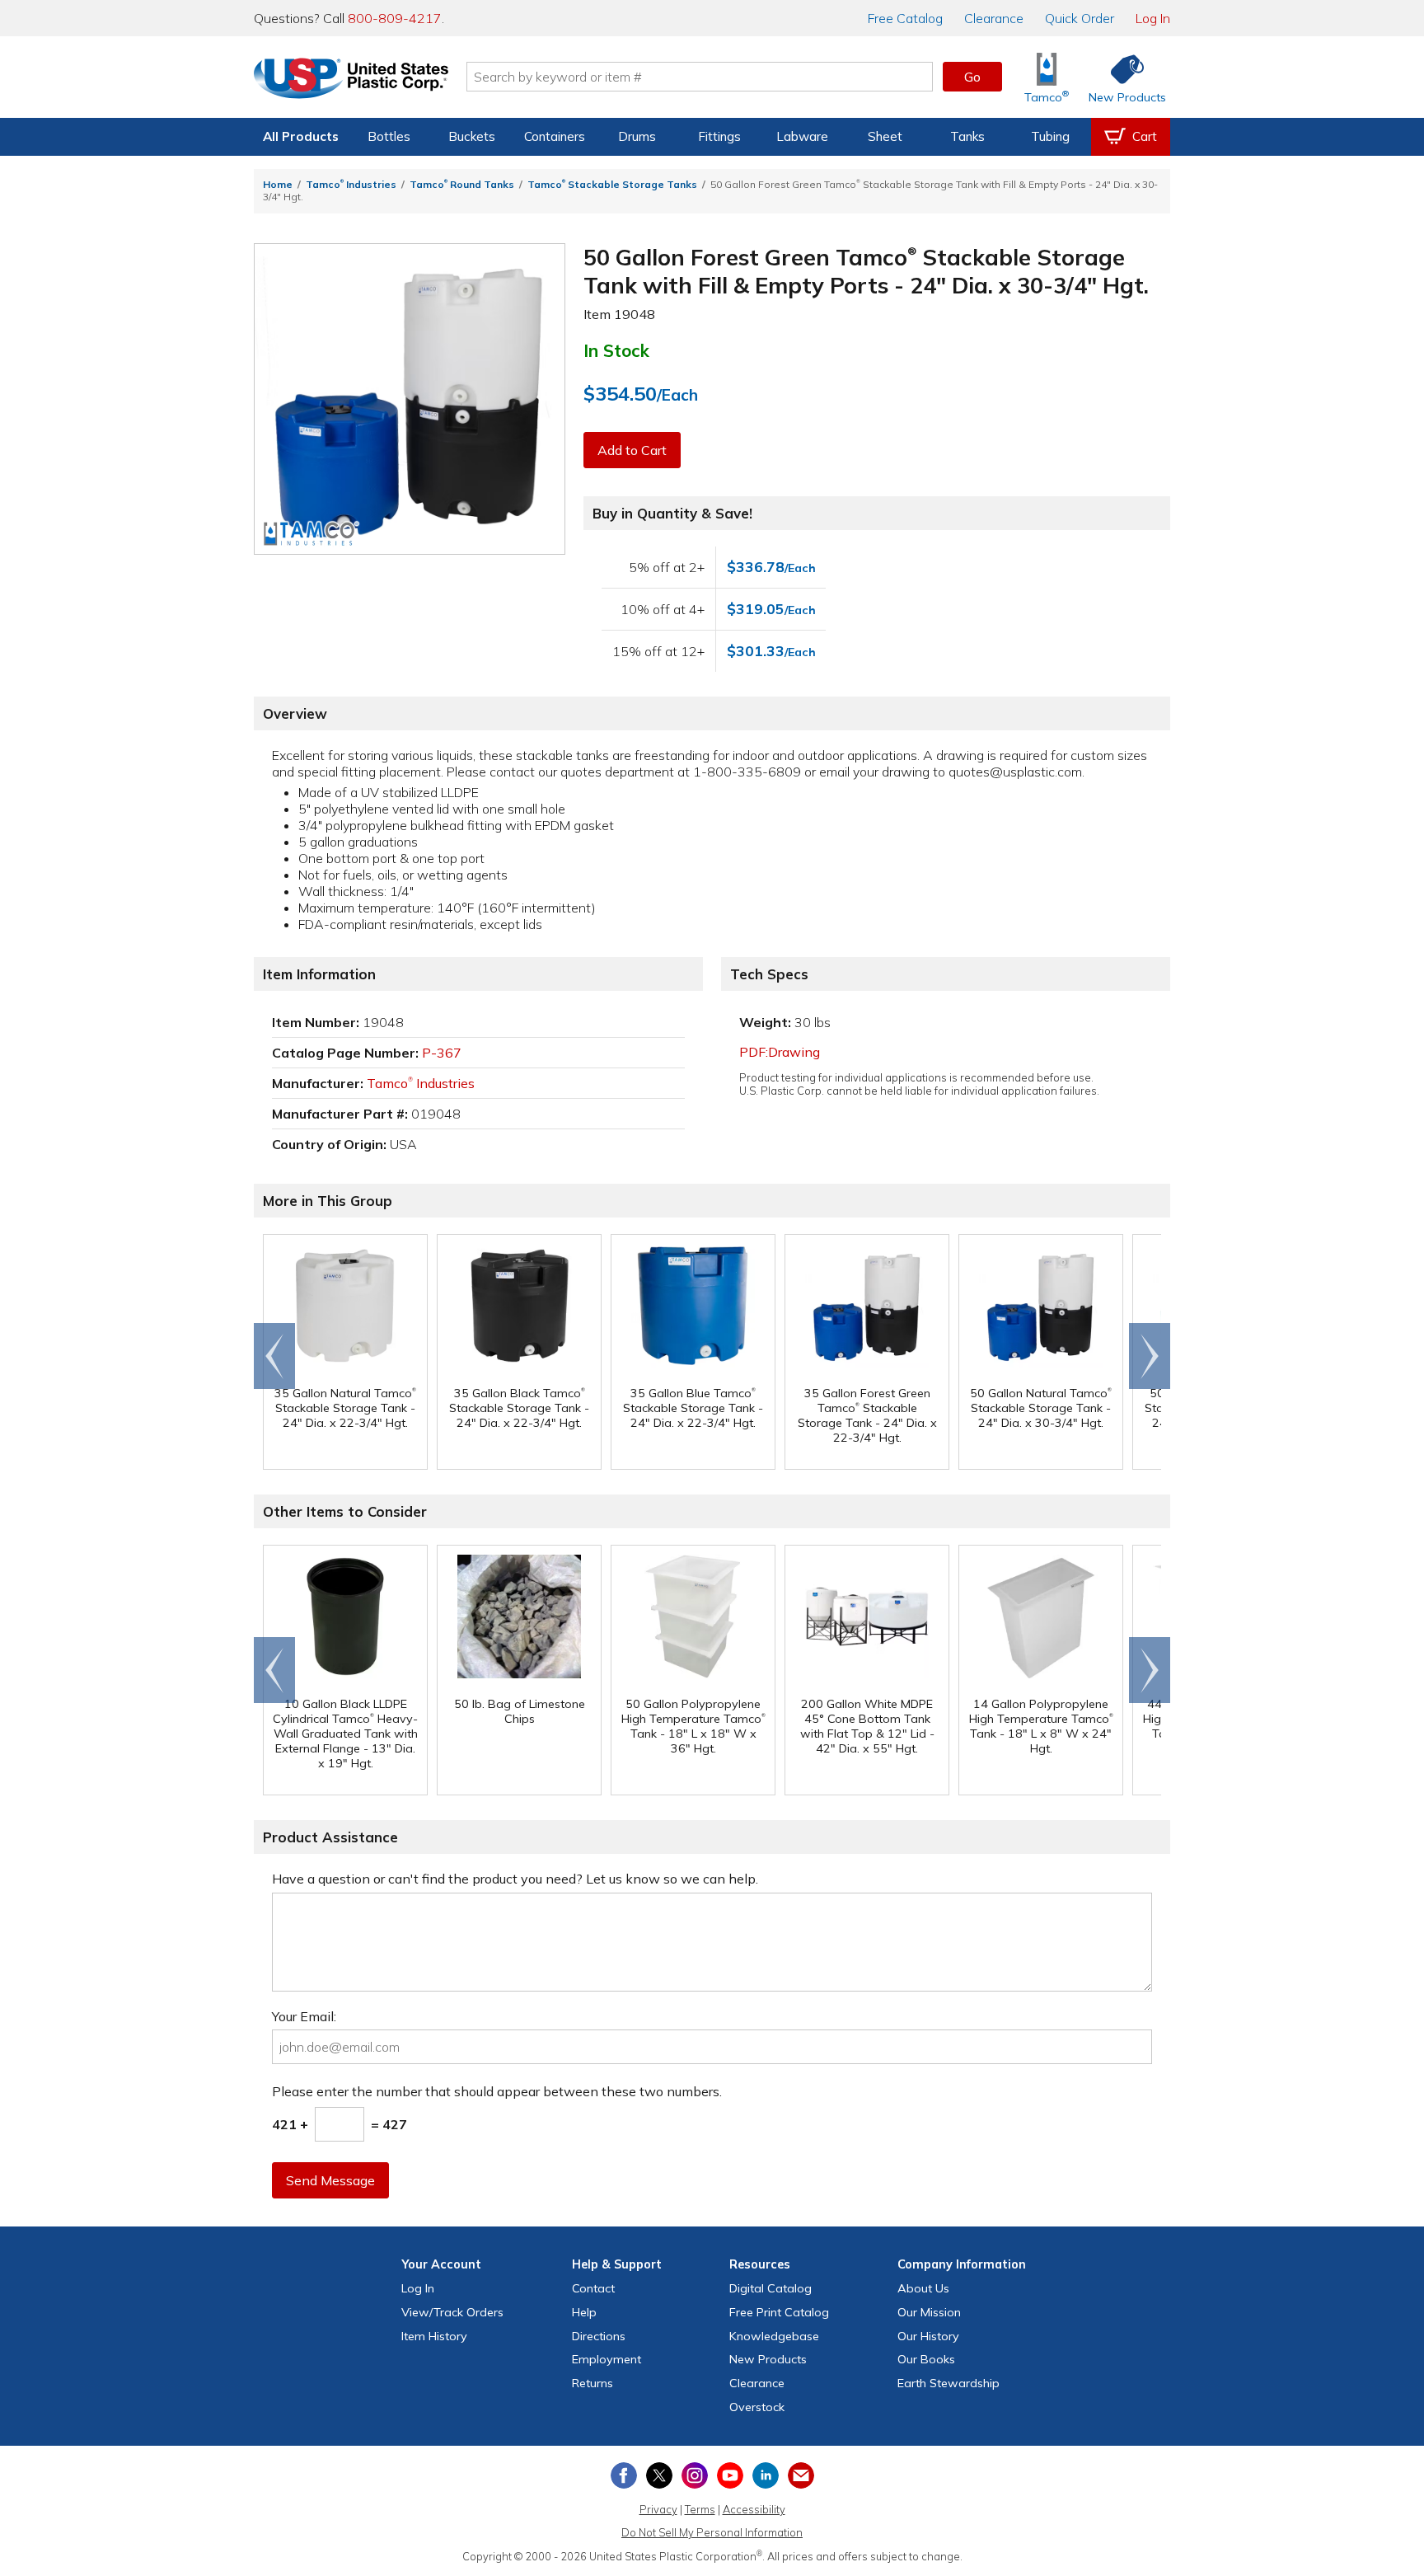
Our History (928, 2336)
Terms (700, 2509)
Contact (593, 2288)
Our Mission (929, 2312)
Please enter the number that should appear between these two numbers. (497, 2091)
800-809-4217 (395, 18)
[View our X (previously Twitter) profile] (659, 2475)
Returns (593, 2383)
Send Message (330, 2180)
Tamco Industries (351, 184)
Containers (555, 136)
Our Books (926, 2359)
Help (584, 2312)
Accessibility (754, 2509)
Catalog (905, 18)
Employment (607, 2359)
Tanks (967, 136)
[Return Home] (351, 80)
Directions (599, 2336)
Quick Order (1080, 18)
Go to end (275, 1356)
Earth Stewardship (949, 2383)
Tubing (1050, 136)
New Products (768, 2359)
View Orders (452, 2312)
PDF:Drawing (780, 1052)
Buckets (472, 136)
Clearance (994, 18)
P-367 (442, 1053)
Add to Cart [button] (632, 450)
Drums (637, 136)
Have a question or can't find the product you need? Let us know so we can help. (515, 1879)
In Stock (616, 350)
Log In (1153, 18)
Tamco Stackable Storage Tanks (612, 184)
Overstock (757, 2407)
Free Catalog (779, 2312)
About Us (923, 2288)
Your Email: (304, 2016)
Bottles (389, 136)
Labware (802, 136)
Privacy (658, 2509)
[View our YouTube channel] (730, 2475)
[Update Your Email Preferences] (801, 2475)
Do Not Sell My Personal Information (712, 2532)
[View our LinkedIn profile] (766, 2475)
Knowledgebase (774, 2336)
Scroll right (1150, 1356)
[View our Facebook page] (624, 2475)
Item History (434, 2336)
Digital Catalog (771, 2288)
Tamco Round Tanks (462, 184)
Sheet (885, 136)
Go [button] (972, 77)
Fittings (719, 136)
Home (278, 184)
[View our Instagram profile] (695, 2475)
